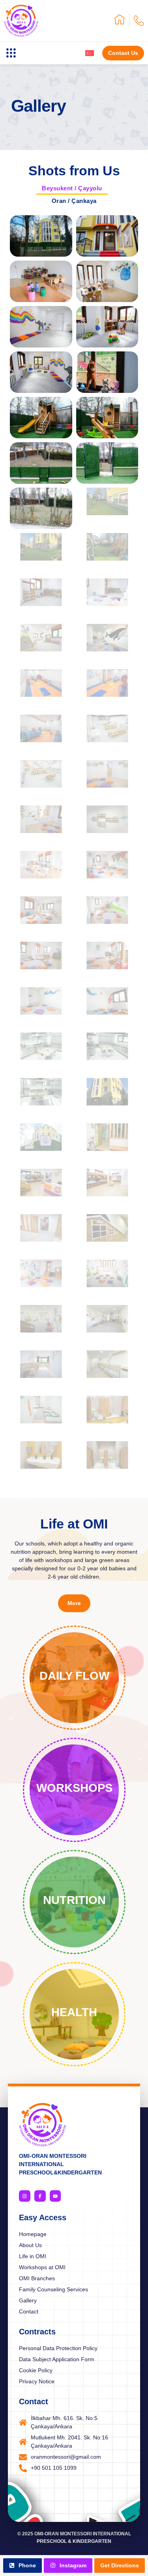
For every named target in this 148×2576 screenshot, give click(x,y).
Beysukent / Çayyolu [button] (72, 188)
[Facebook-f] (40, 2196)
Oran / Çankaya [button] (74, 201)
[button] (11, 53)
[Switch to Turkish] (90, 53)
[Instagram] (25, 2196)
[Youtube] (55, 2196)
